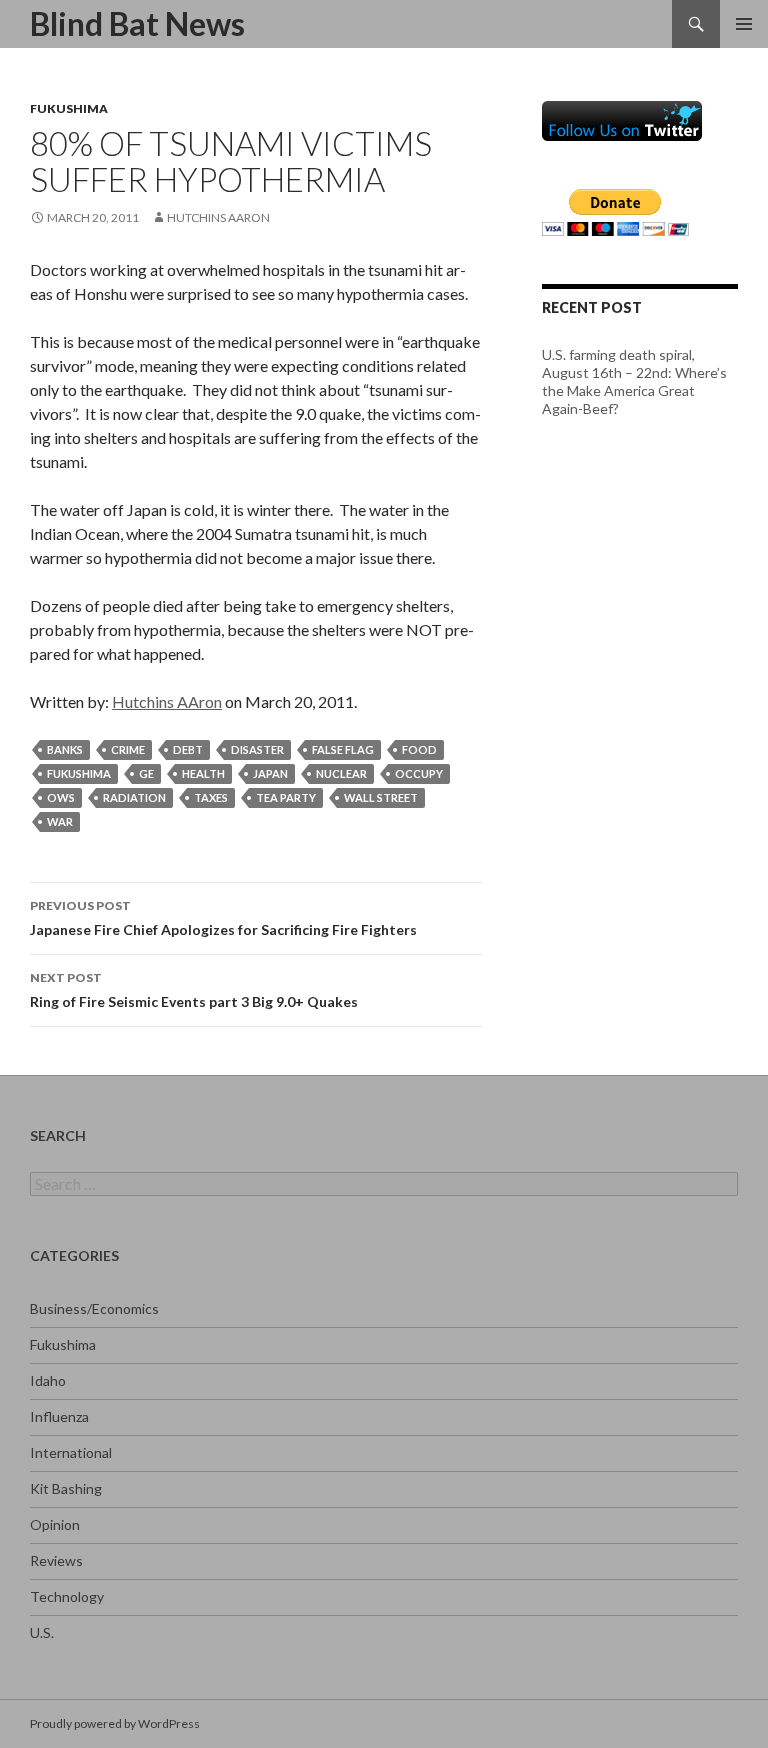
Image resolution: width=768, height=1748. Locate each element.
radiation (134, 797)
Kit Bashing (66, 1488)
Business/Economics (94, 1308)
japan (270, 773)
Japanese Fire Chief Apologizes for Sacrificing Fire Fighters (223, 918)
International (71, 1452)
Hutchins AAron (218, 217)
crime (128, 749)
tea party (286, 797)
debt (188, 749)
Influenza (59, 1416)
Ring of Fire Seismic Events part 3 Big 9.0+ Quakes (194, 990)
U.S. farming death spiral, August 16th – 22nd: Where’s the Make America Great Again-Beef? (634, 381)
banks (65, 749)
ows (61, 797)
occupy (419, 773)
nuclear (341, 773)
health (203, 773)
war (60, 821)
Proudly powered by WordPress (115, 1723)
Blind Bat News (137, 23)
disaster (257, 749)
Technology (67, 1596)
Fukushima (69, 108)
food (419, 749)
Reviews (56, 1560)
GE (146, 773)
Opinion (55, 1524)
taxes (211, 797)
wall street (381, 797)
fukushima (79, 773)
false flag (343, 749)
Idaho (48, 1380)
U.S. (42, 1632)
